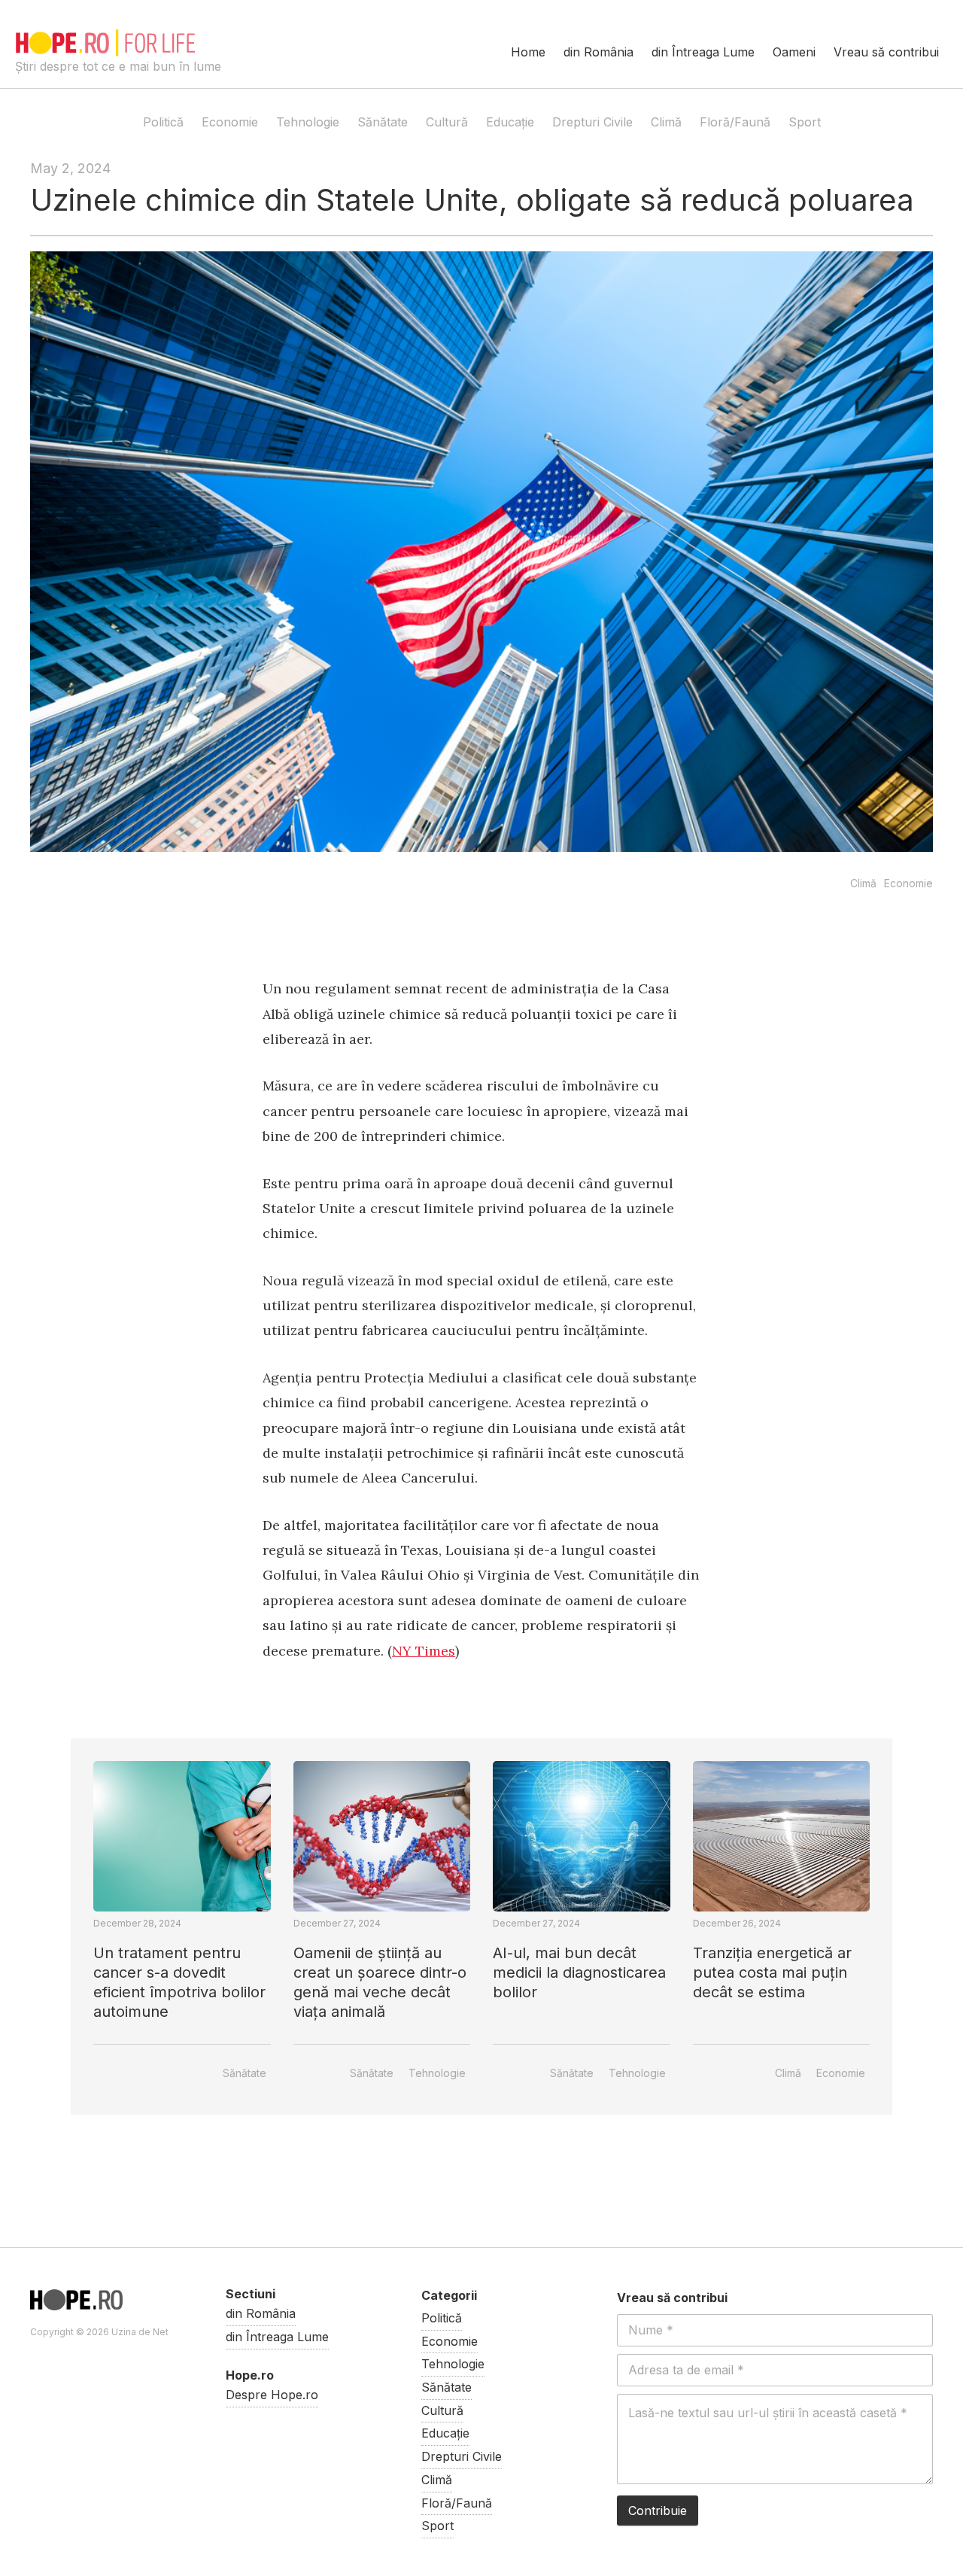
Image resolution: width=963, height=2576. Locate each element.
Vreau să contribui (886, 52)
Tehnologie (308, 122)
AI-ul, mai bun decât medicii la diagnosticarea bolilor (579, 1972)
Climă (666, 122)
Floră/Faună (735, 122)
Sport (805, 122)
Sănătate (383, 122)
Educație (510, 122)
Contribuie (658, 2511)
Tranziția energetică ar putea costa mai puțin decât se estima (772, 1972)
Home (528, 52)
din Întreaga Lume (703, 52)
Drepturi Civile (592, 122)
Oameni (794, 52)
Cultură (447, 122)
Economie (230, 122)
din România (598, 52)
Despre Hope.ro (272, 2395)
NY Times (424, 1651)
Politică (163, 122)
